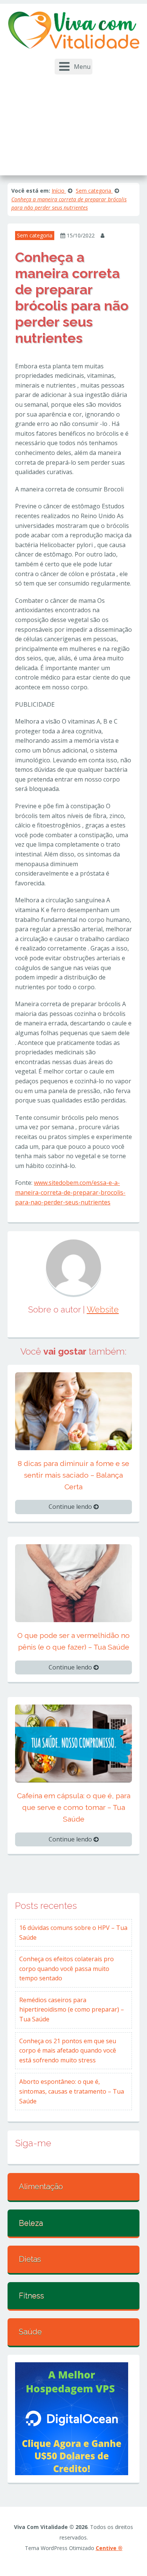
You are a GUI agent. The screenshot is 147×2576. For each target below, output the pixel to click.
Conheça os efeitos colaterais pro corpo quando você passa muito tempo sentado (67, 1968)
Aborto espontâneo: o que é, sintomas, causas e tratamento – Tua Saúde (72, 2091)
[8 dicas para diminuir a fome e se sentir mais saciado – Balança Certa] (73, 1411)
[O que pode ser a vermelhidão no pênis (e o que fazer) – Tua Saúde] (73, 1583)
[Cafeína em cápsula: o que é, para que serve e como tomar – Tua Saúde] (73, 1743)
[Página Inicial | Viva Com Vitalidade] (73, 30)
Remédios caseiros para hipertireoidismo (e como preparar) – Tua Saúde (72, 2010)
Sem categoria (35, 235)
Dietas (30, 2259)
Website (103, 1309)
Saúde (30, 2332)
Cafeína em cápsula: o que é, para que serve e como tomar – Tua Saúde (74, 1807)
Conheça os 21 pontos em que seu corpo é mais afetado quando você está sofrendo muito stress (68, 2051)
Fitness (31, 2296)
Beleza (31, 2223)
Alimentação (41, 2187)
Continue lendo (71, 1507)
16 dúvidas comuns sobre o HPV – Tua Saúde (73, 1933)
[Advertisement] (73, 121)
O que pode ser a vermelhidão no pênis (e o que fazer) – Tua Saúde (73, 1641)
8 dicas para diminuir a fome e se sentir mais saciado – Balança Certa (73, 1475)
